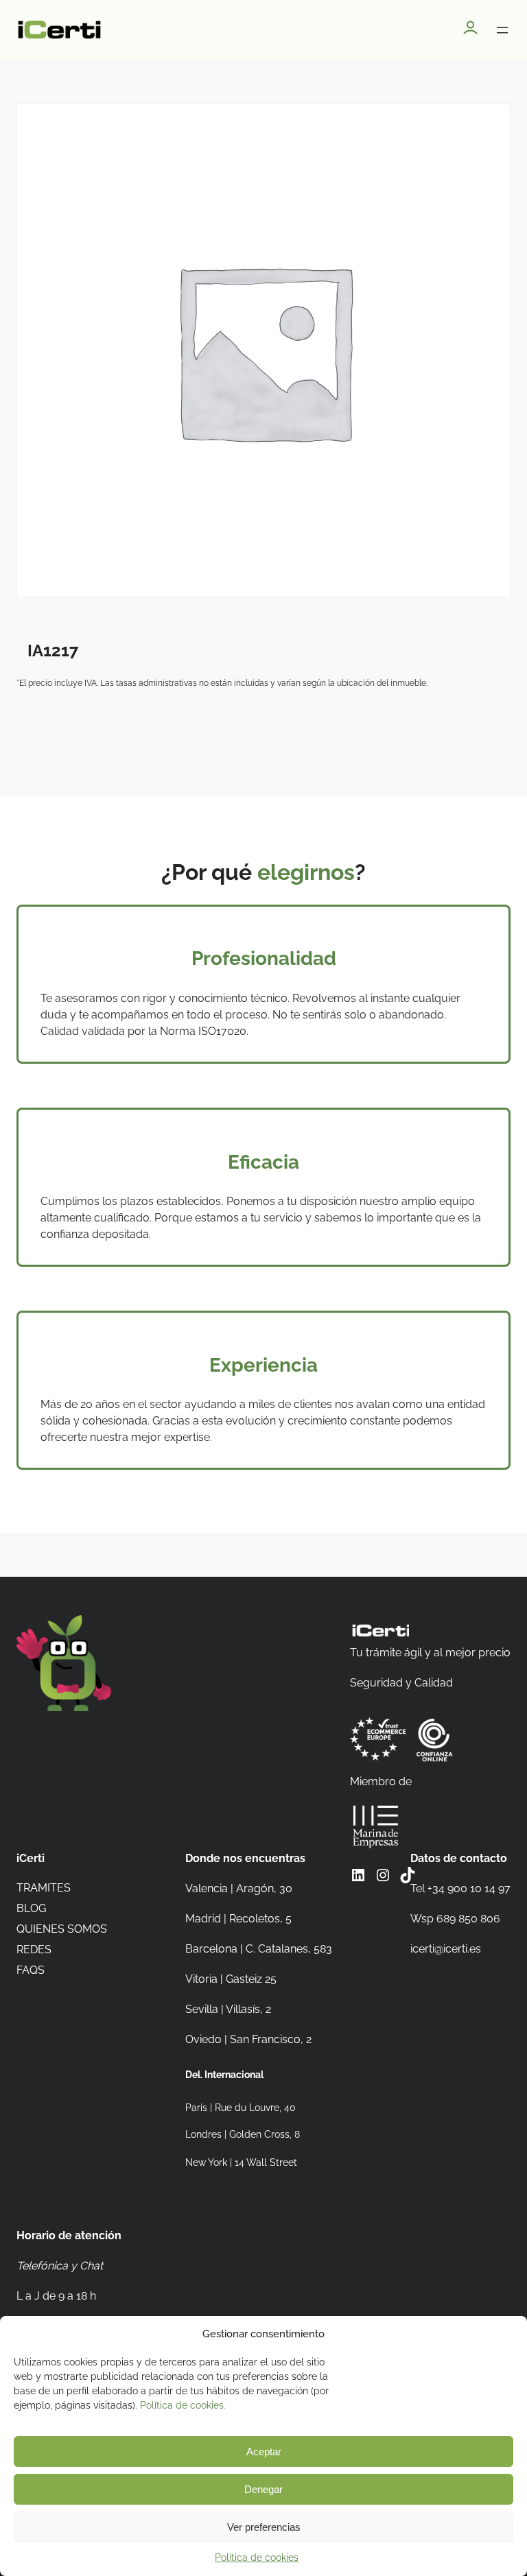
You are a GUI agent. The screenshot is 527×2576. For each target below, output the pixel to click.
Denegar (263, 2489)
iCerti (31, 1858)
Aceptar (264, 2452)
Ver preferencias (264, 2527)
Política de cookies (257, 2557)
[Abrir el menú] (502, 30)
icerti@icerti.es (446, 1949)
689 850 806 (468, 1919)
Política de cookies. (183, 2405)
